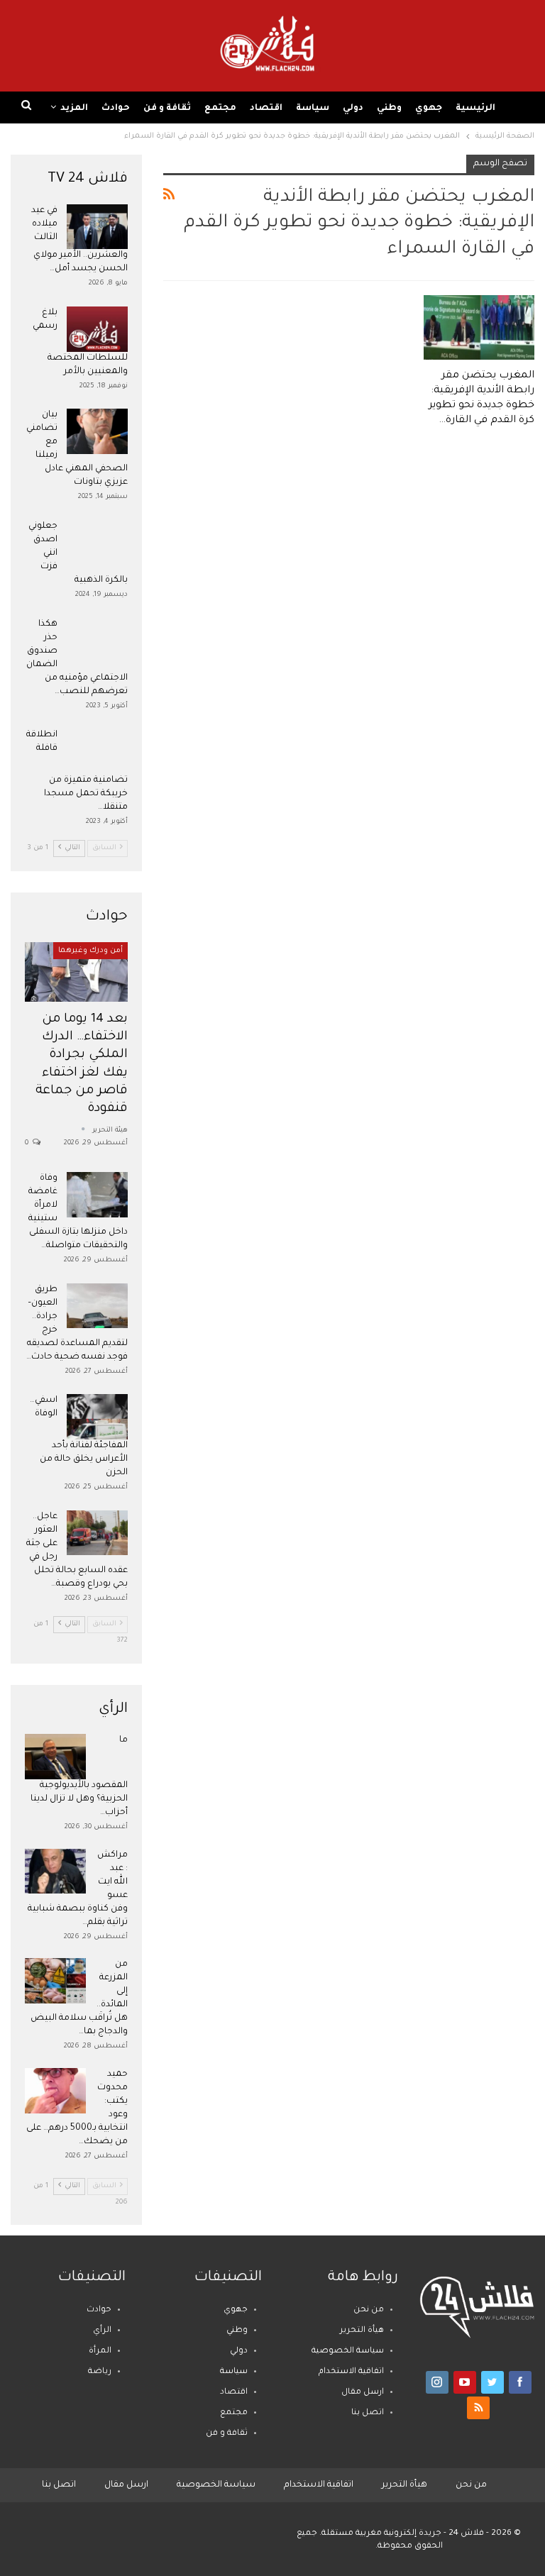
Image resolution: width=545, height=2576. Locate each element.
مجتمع (220, 109)
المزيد (74, 109)
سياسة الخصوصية (348, 2351)
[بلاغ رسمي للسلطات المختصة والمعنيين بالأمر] (97, 329)
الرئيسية (475, 109)
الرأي (102, 2331)
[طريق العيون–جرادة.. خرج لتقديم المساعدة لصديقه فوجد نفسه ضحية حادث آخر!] (97, 1306)
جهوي (429, 109)
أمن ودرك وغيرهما (90, 951)
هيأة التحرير (362, 2331)
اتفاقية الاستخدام (351, 2372)
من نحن (369, 2310)
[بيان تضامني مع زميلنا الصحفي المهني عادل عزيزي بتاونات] (97, 431)
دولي (353, 109)
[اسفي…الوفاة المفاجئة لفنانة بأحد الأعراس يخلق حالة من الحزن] (97, 1417)
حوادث (116, 109)
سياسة (313, 109)
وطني (389, 109)
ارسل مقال (363, 2393)
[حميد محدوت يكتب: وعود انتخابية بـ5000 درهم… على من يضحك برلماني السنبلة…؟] (55, 2091)
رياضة (100, 2372)
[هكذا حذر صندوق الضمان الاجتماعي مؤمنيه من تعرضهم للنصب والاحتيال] (97, 641)
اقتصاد (266, 109)
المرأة (100, 2351)
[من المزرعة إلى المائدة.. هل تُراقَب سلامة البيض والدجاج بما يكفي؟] (55, 1981)
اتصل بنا (368, 2413)
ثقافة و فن (167, 109)
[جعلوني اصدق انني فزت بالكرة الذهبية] (97, 543)
